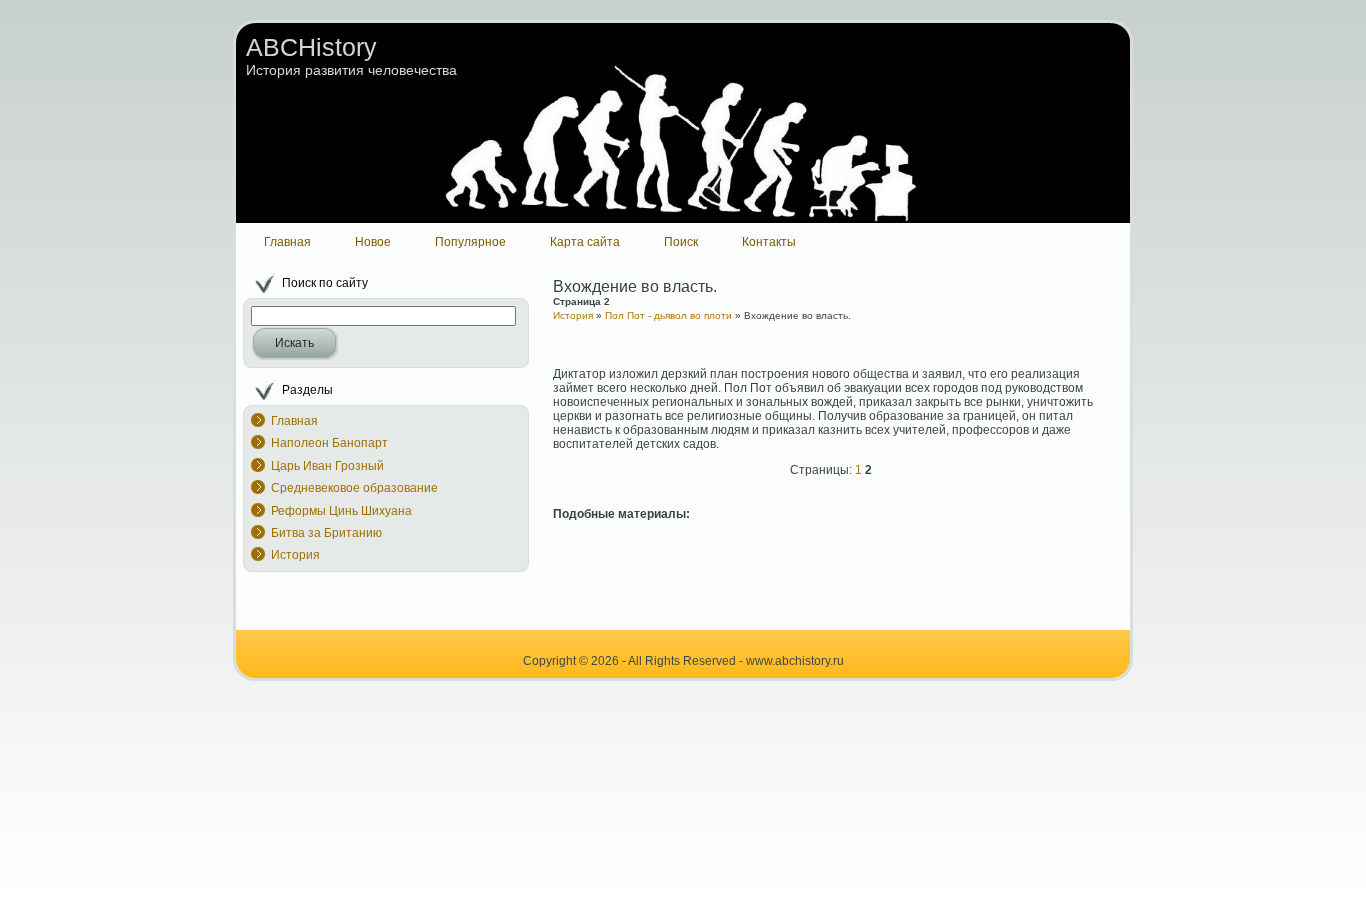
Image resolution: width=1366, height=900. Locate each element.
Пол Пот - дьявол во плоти (668, 315)
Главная (294, 421)
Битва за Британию (326, 533)
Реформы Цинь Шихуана (341, 511)
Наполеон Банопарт (329, 443)
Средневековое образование (354, 488)
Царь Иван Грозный (327, 466)
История (295, 555)
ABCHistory (311, 47)
